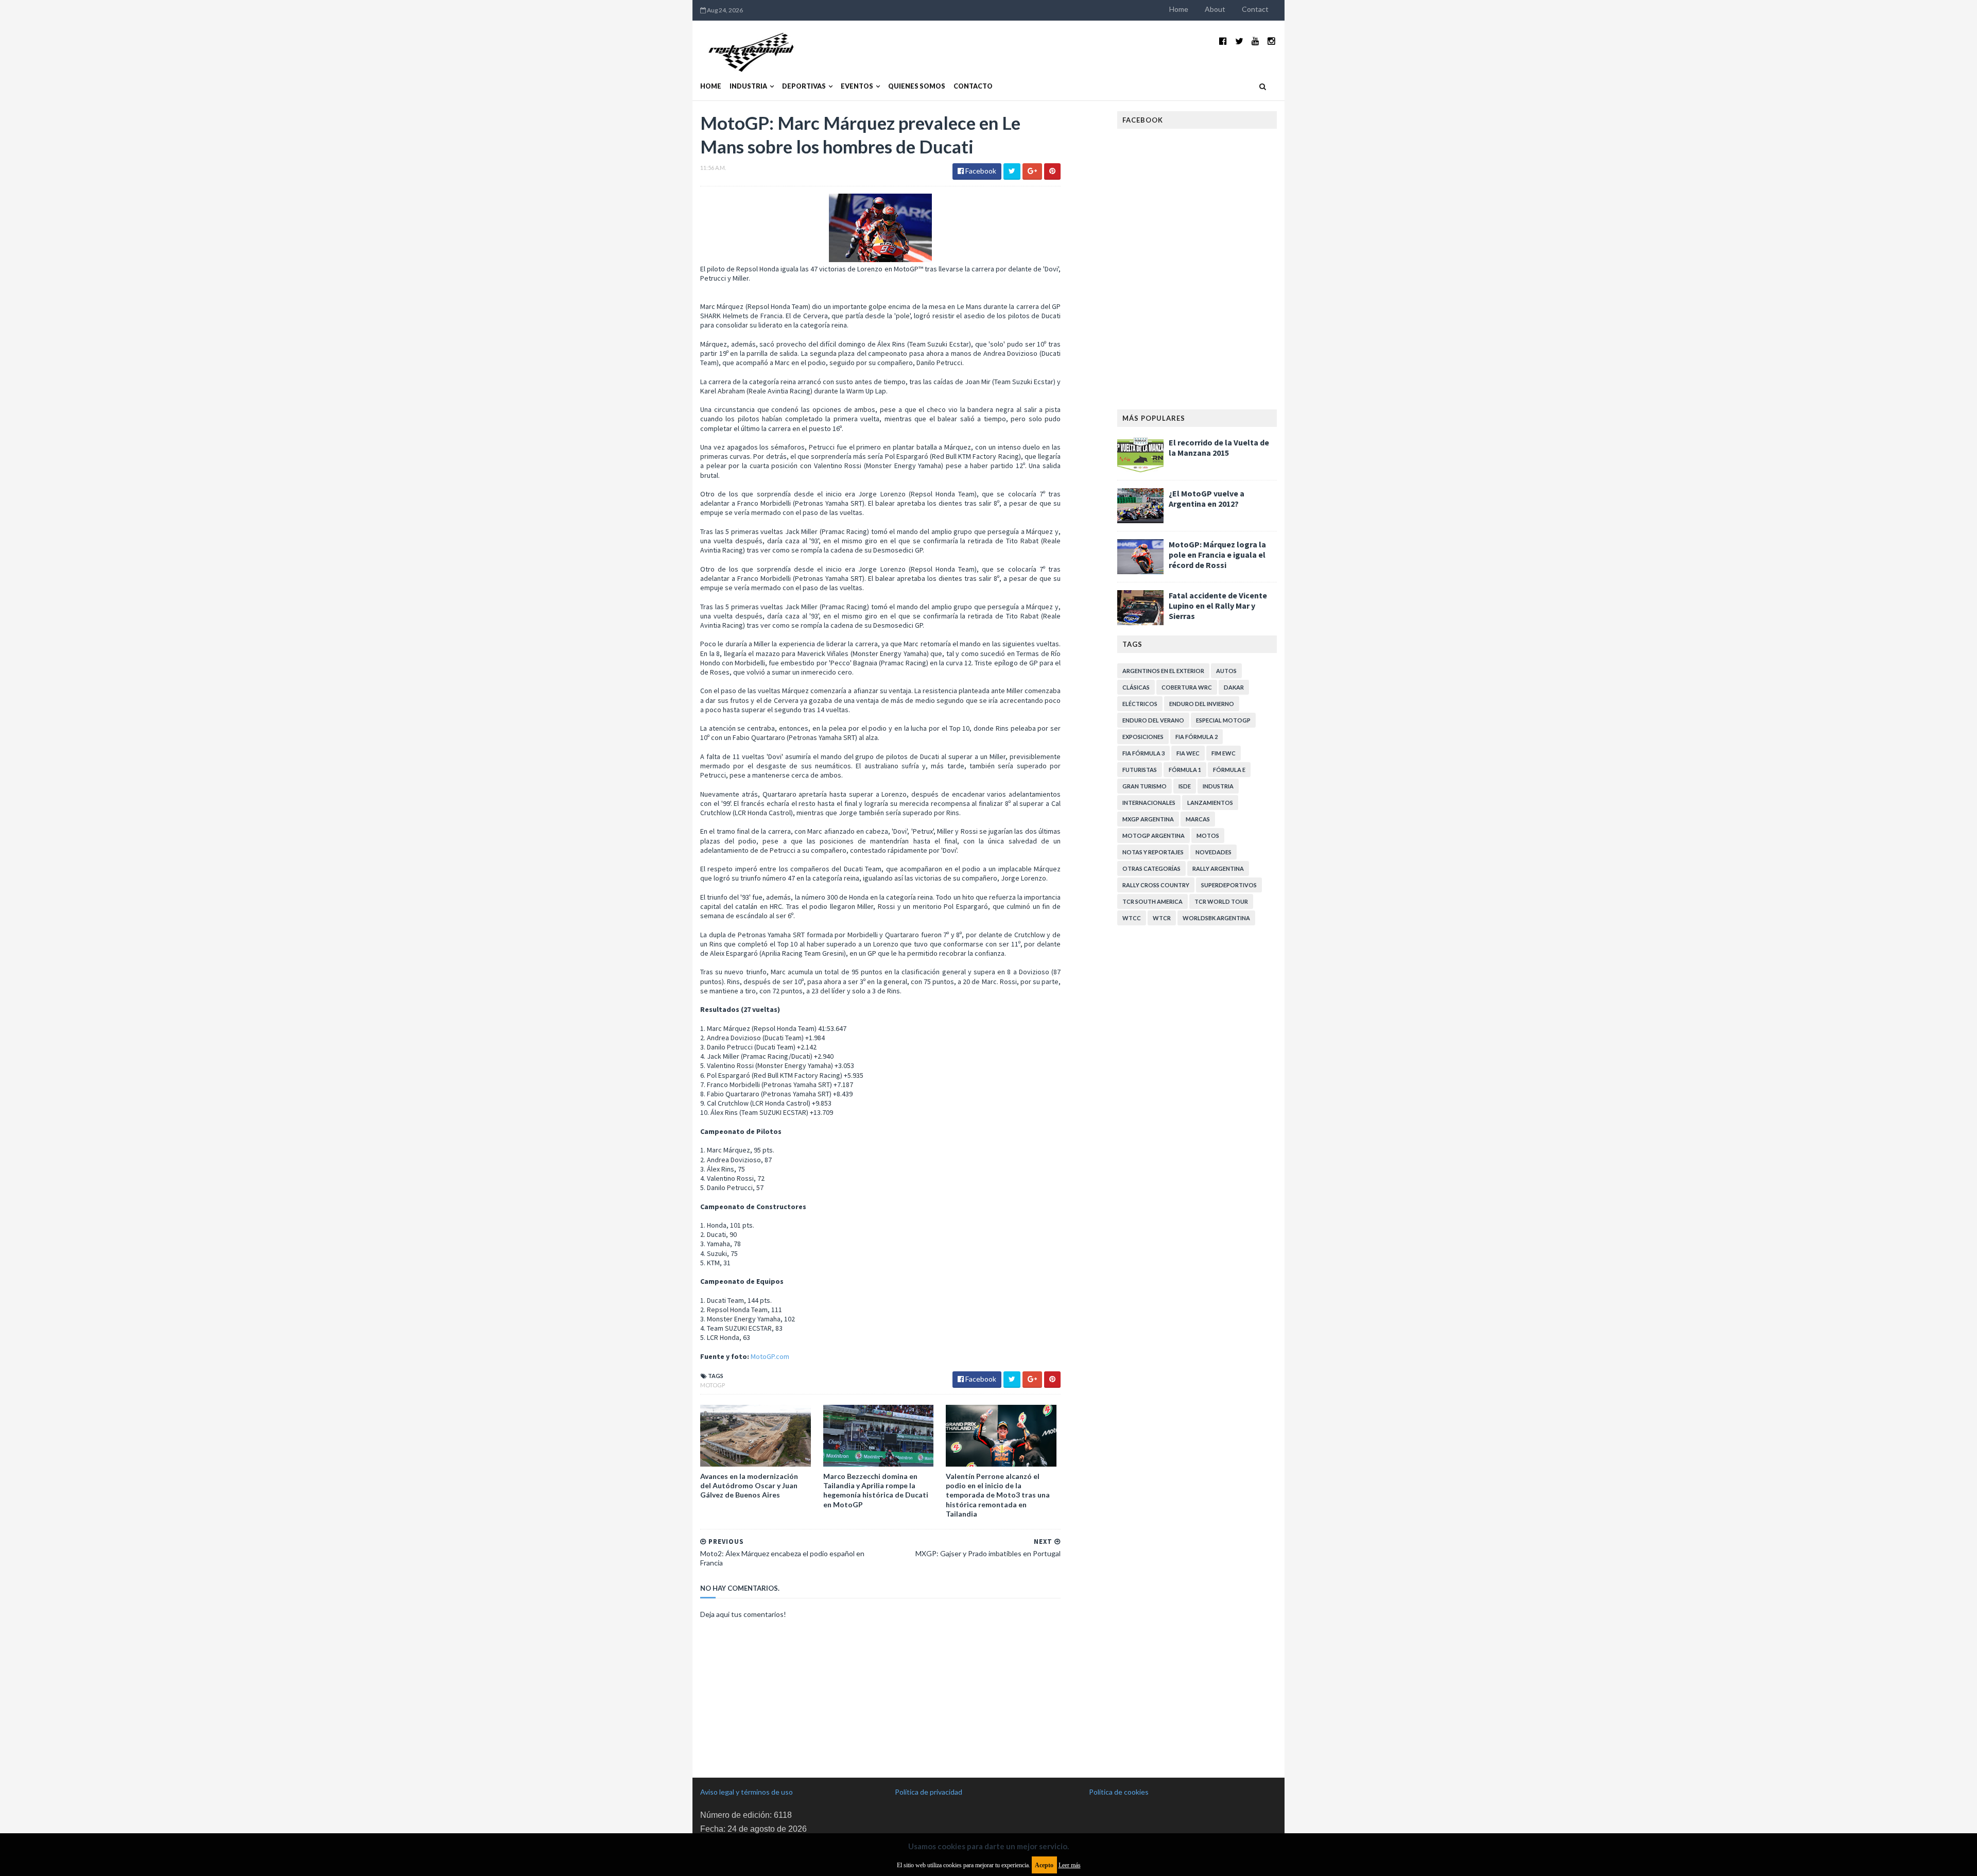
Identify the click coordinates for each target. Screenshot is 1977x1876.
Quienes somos (917, 86)
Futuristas (1140, 770)
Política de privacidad (929, 1792)
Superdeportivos (1229, 885)
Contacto (973, 86)
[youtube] (1255, 41)
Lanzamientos (1210, 803)
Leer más (1070, 1865)
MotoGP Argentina (1154, 836)
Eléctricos (1140, 704)
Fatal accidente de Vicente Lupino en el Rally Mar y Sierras (1218, 606)
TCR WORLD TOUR (1221, 901)
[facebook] (1223, 41)
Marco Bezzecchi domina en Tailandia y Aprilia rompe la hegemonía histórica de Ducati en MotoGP (876, 1490)
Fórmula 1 (1185, 770)
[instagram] (1271, 41)
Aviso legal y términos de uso (747, 1792)
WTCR (1162, 918)
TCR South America (1152, 901)
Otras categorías (1151, 868)
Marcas (1198, 819)
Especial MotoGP (1223, 720)
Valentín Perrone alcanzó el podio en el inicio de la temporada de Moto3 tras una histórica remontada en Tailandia (998, 1495)
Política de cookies (1119, 1792)
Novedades (1213, 852)
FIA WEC (1188, 753)
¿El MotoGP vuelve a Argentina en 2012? (1207, 498)
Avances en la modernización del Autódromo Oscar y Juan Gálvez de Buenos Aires (749, 1485)
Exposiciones (1143, 737)
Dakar (1234, 687)
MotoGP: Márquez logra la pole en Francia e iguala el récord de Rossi (1217, 555)
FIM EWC (1224, 753)
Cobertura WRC (1187, 687)
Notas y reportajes (1153, 852)
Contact (1255, 9)
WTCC (1132, 918)
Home (1179, 9)
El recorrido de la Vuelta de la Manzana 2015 (1219, 448)
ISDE (1185, 786)
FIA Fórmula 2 (1196, 737)
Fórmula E (1229, 770)
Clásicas (1136, 687)
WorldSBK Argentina (1216, 918)
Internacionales (1149, 803)
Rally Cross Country (1156, 885)
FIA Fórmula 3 (1143, 753)
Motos (1208, 836)
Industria (748, 86)
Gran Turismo (1144, 786)
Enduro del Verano (1153, 720)
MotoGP (713, 1385)
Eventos (857, 86)
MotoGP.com (770, 1356)
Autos (1226, 671)
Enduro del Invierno (1202, 704)
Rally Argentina (1218, 868)
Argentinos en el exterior (1163, 671)
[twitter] (1239, 41)
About (1215, 9)
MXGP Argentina (1148, 819)
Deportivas (804, 86)
